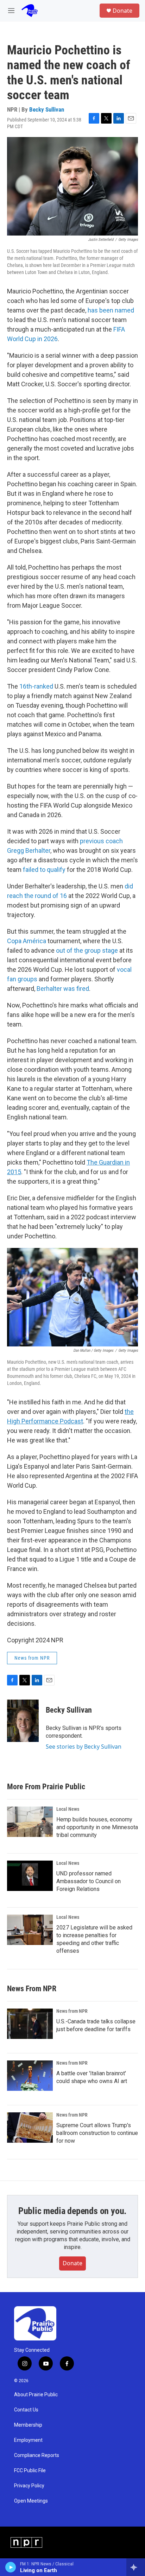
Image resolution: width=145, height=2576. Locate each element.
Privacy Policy (29, 2486)
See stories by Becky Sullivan (84, 1747)
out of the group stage (87, 950)
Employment (28, 2440)
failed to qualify (44, 870)
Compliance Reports (37, 2455)
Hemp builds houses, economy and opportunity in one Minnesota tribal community (97, 1827)
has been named (111, 310)
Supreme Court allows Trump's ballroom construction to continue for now (97, 2133)
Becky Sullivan (47, 109)
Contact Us (26, 2410)
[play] (11, 2567)
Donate (122, 11)
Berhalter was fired (63, 989)
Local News (68, 1809)
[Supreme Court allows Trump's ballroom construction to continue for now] (30, 2128)
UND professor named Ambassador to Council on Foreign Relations (89, 1881)
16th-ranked (36, 686)
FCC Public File (30, 2471)
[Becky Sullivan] (23, 1721)
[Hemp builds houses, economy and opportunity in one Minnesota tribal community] (30, 1822)
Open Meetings (31, 2501)
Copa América (27, 941)
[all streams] (136, 2567)
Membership (28, 2425)
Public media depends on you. (72, 2211)
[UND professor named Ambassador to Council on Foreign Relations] (30, 1876)
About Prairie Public (36, 2395)
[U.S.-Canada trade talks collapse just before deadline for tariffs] (30, 2024)
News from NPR (32, 1658)
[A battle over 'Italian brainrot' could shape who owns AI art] (30, 2076)
